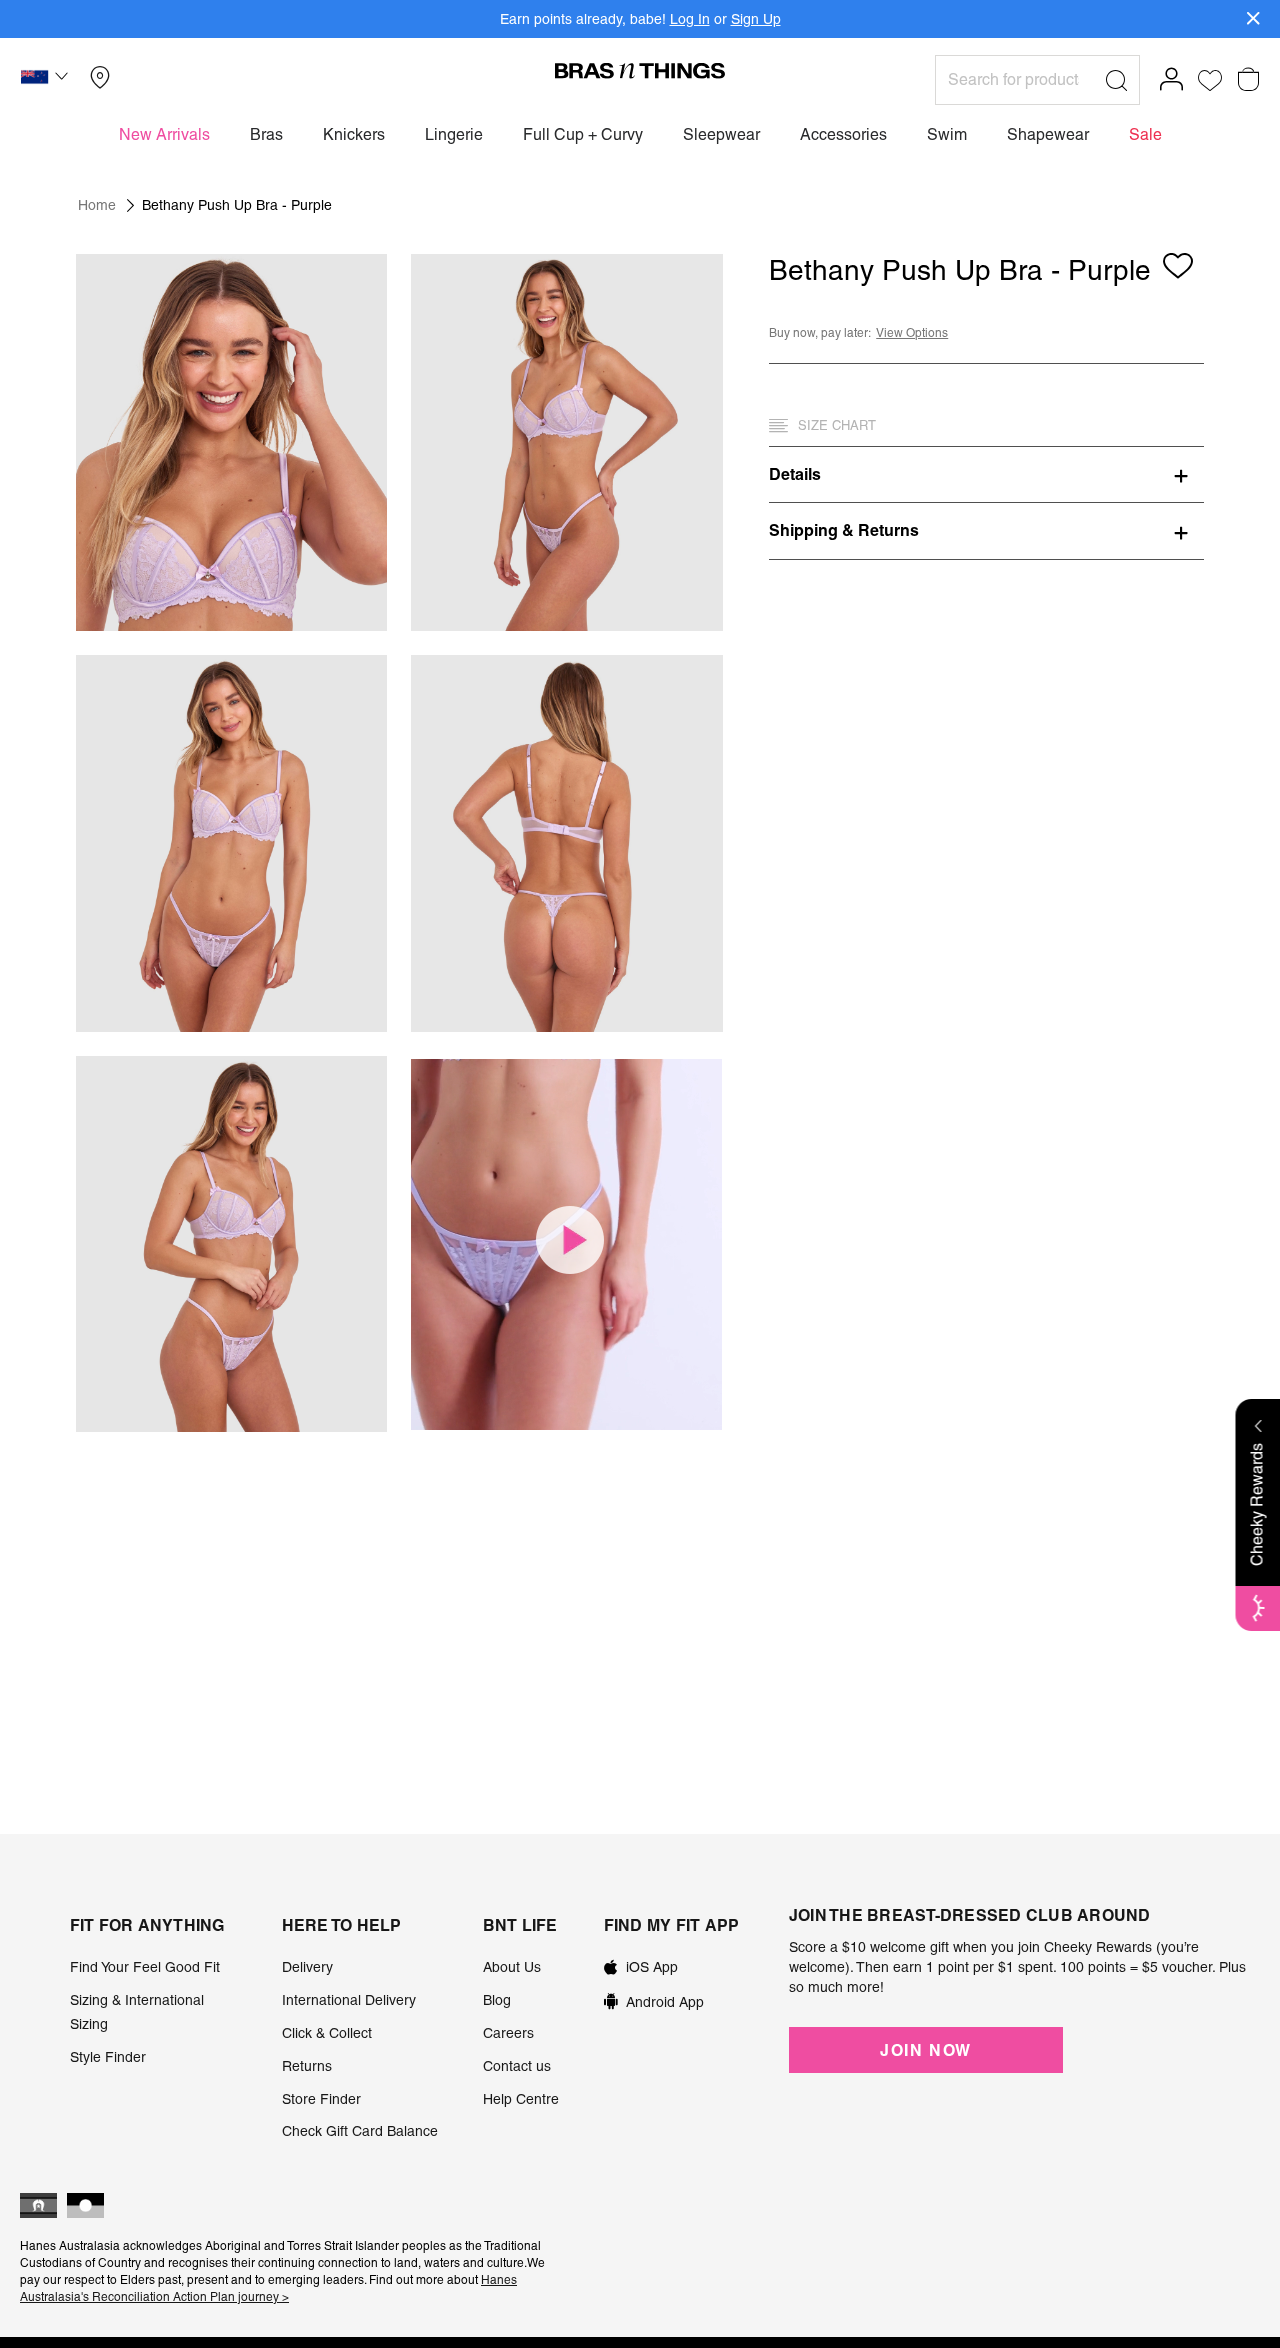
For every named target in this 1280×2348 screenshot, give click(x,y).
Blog (497, 2000)
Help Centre (521, 2099)
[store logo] (640, 70)
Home (97, 205)
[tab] (986, 474)
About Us (512, 1967)
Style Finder (108, 2057)
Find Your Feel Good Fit (145, 1967)
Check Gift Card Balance (360, 2131)
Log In (690, 19)
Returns (307, 2066)
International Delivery (349, 2000)
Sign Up (756, 19)
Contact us (517, 2066)
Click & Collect (327, 2033)
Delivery (307, 1967)
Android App (665, 2002)
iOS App (652, 1967)
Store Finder (321, 2099)
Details (795, 474)
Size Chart (837, 425)
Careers (508, 2033)
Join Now (926, 2050)
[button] (47, 80)
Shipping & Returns (844, 530)
